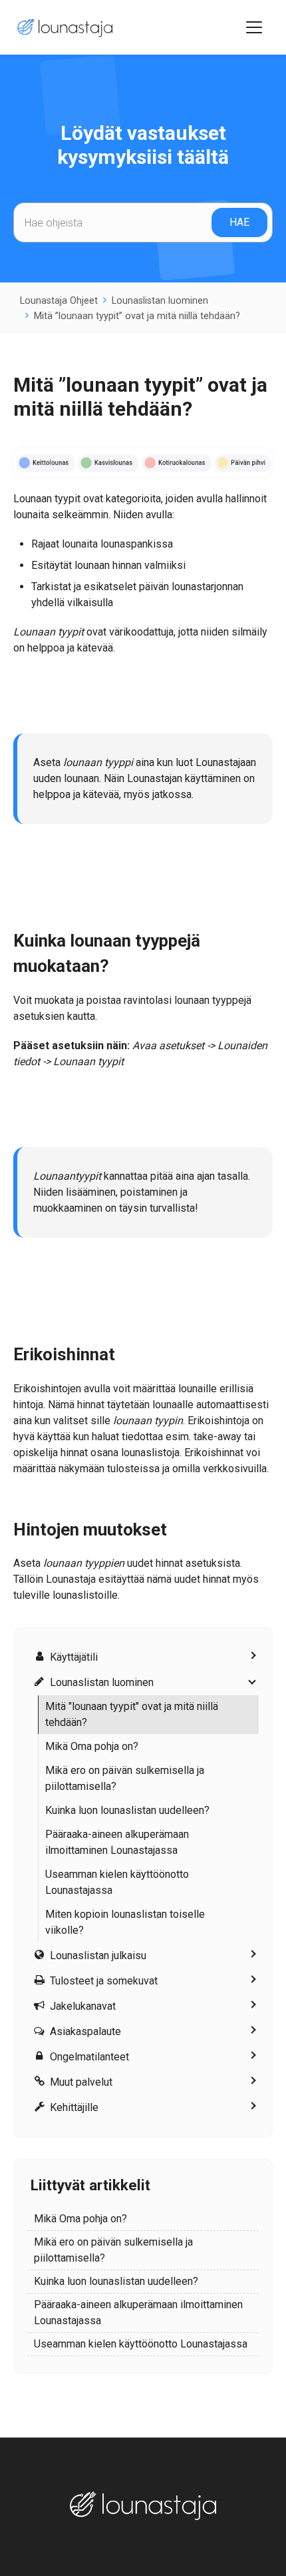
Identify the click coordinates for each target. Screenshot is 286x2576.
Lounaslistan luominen (160, 301)
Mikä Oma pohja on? (92, 1746)
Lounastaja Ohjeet (59, 301)
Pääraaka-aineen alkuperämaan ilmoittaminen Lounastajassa (117, 1842)
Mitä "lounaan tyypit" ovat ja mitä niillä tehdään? (132, 1714)
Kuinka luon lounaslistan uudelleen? (127, 1810)
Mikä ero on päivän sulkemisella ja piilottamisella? (125, 1778)
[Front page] (63, 28)
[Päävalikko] (254, 27)
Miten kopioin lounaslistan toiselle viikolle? (125, 1922)
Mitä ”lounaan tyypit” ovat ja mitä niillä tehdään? (137, 316)
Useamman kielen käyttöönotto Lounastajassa (117, 1882)
